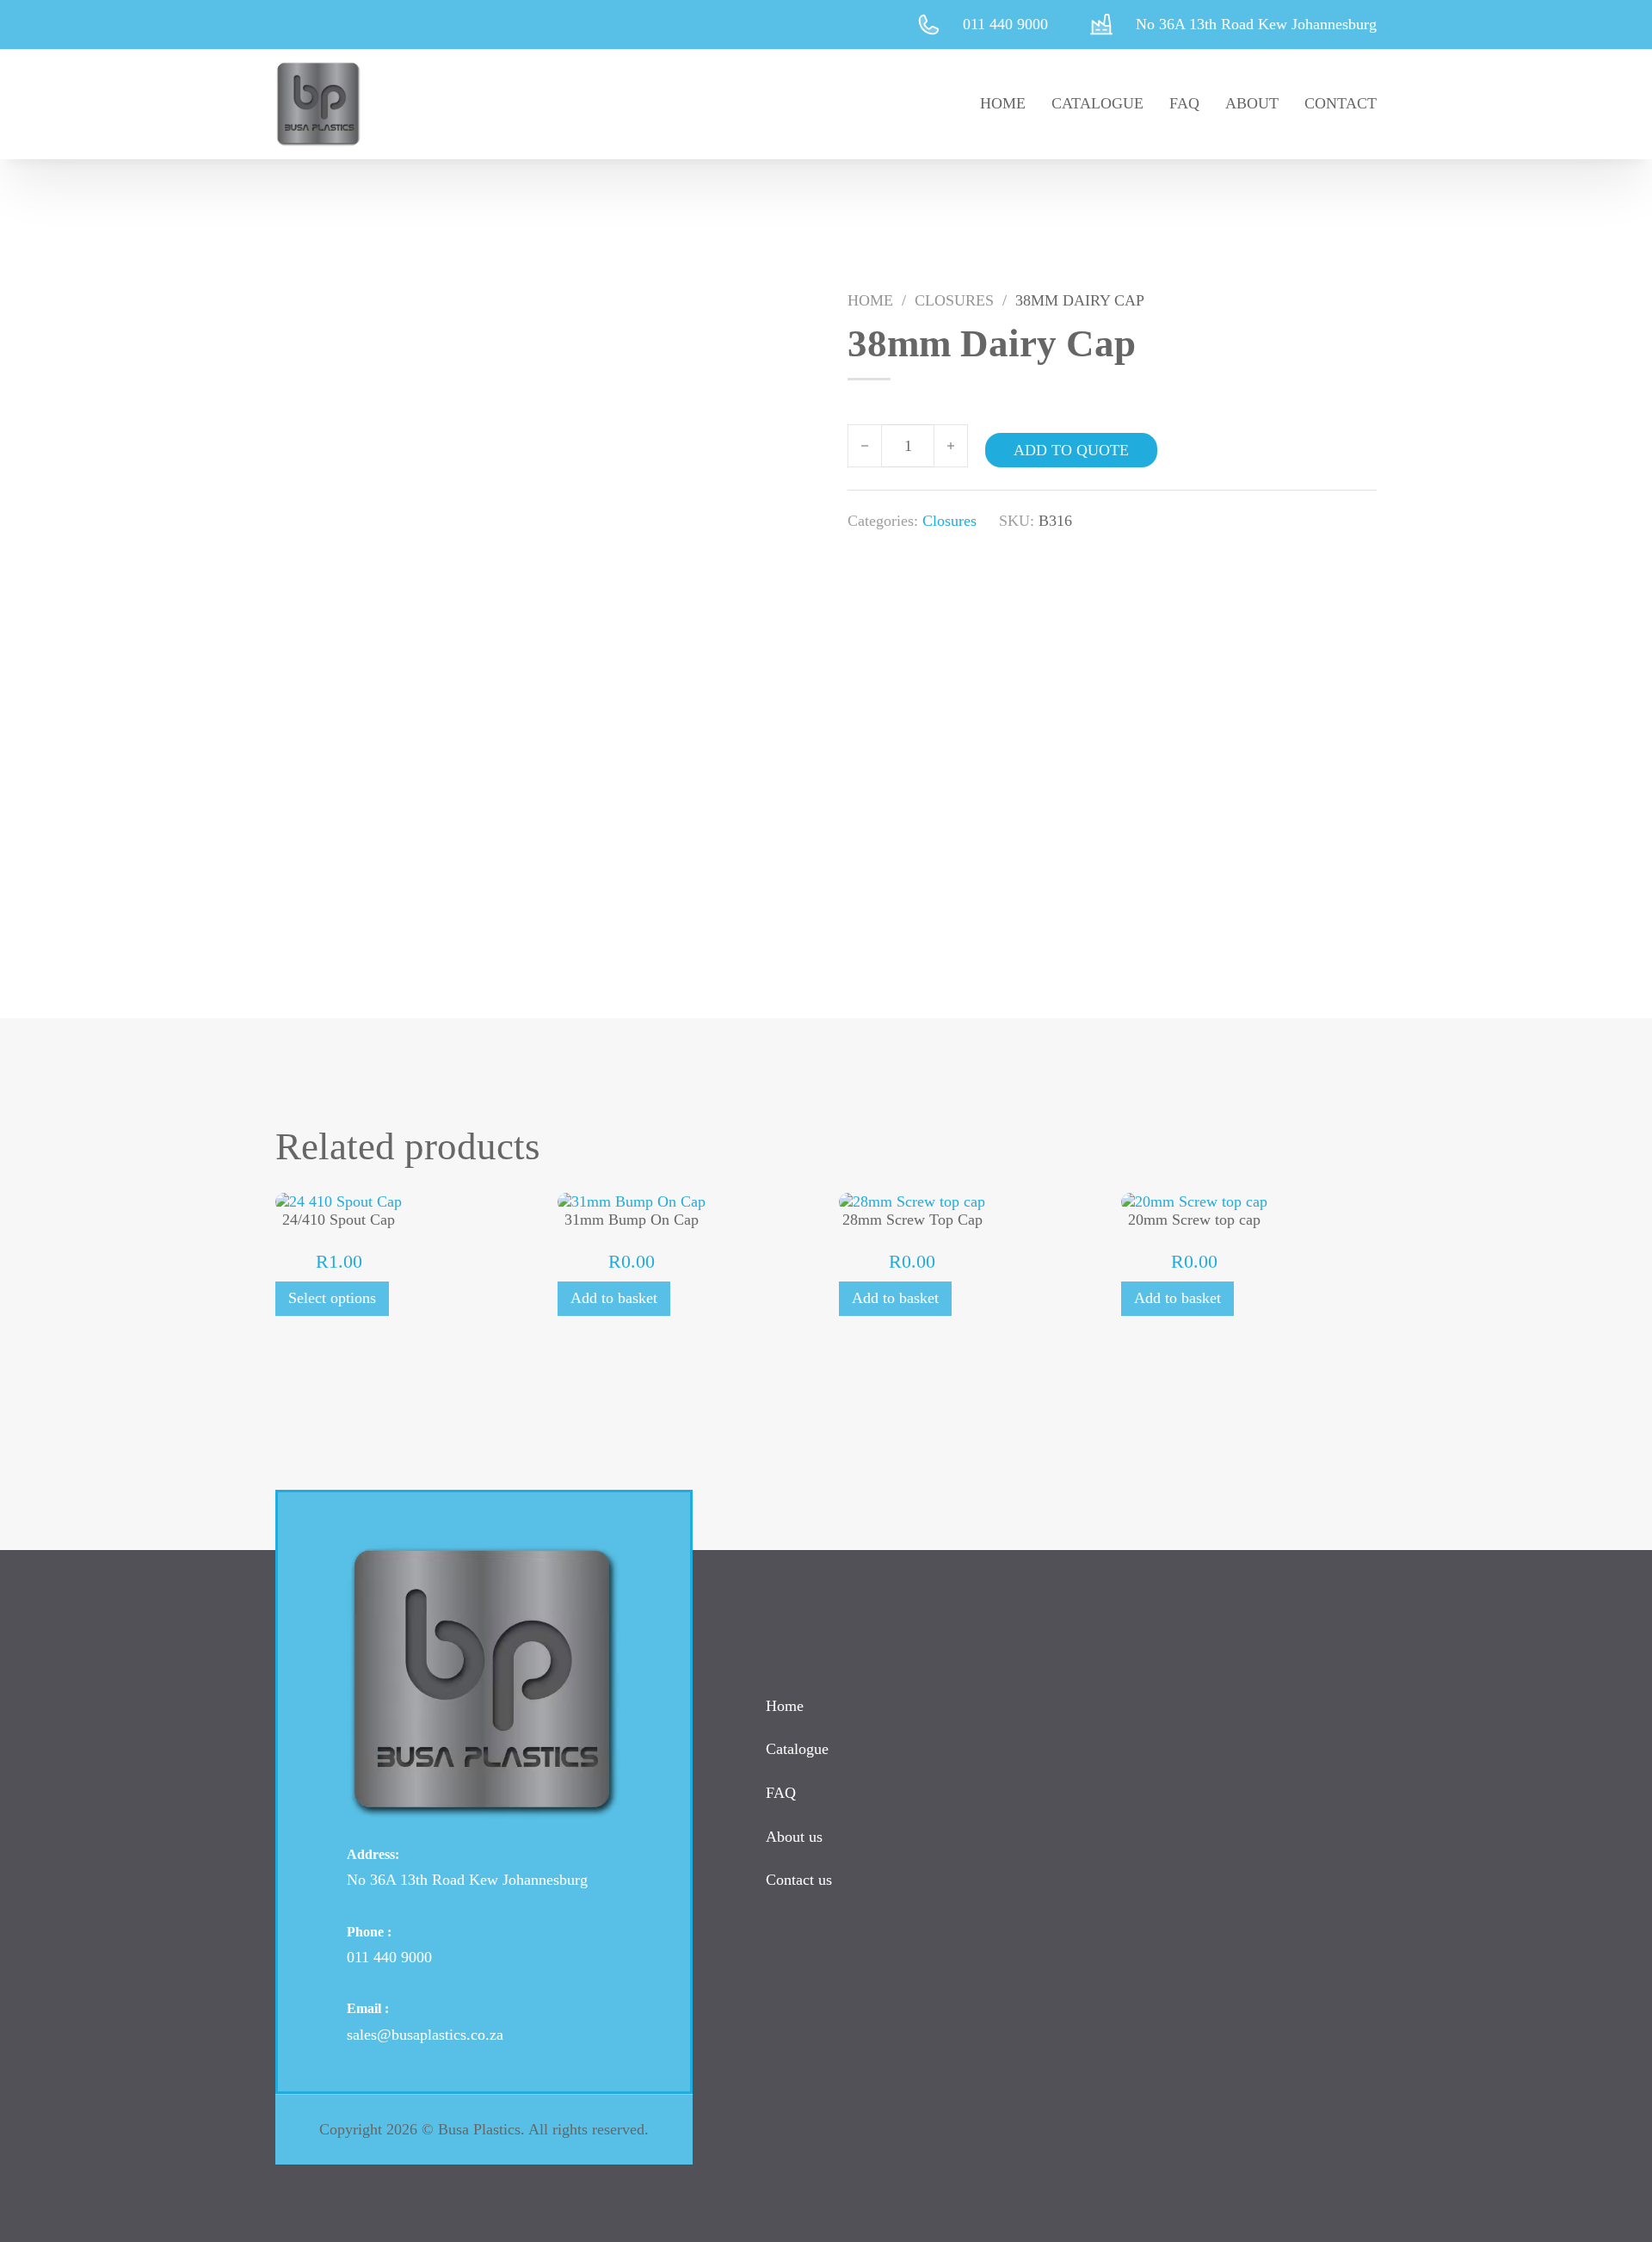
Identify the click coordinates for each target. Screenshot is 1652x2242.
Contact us (799, 1880)
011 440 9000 (389, 1957)
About (1252, 103)
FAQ (1184, 103)
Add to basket (614, 1298)
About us (794, 1837)
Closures (954, 300)
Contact (1341, 103)
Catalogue (1097, 103)
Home (1003, 103)
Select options (332, 1298)
